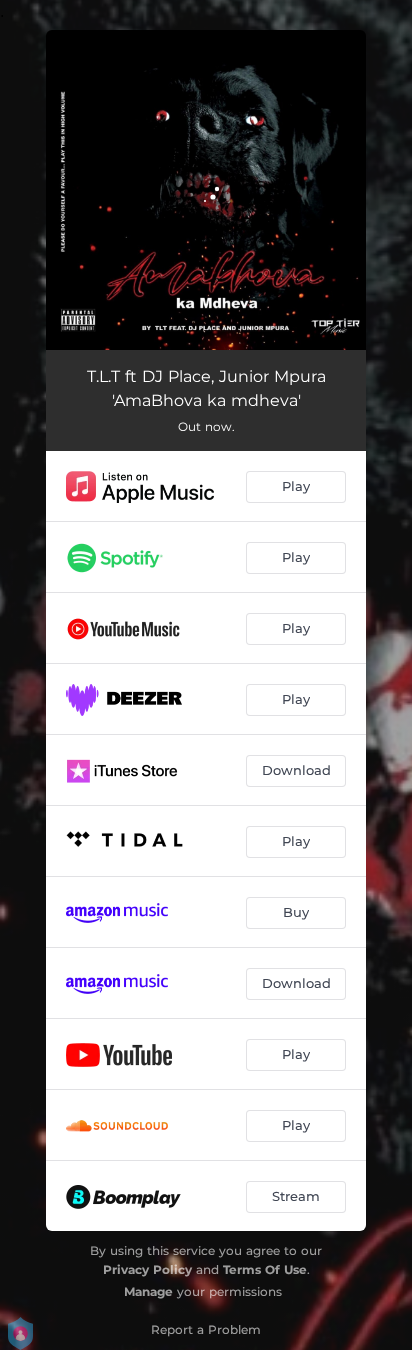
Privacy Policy (147, 1269)
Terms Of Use (265, 1269)
